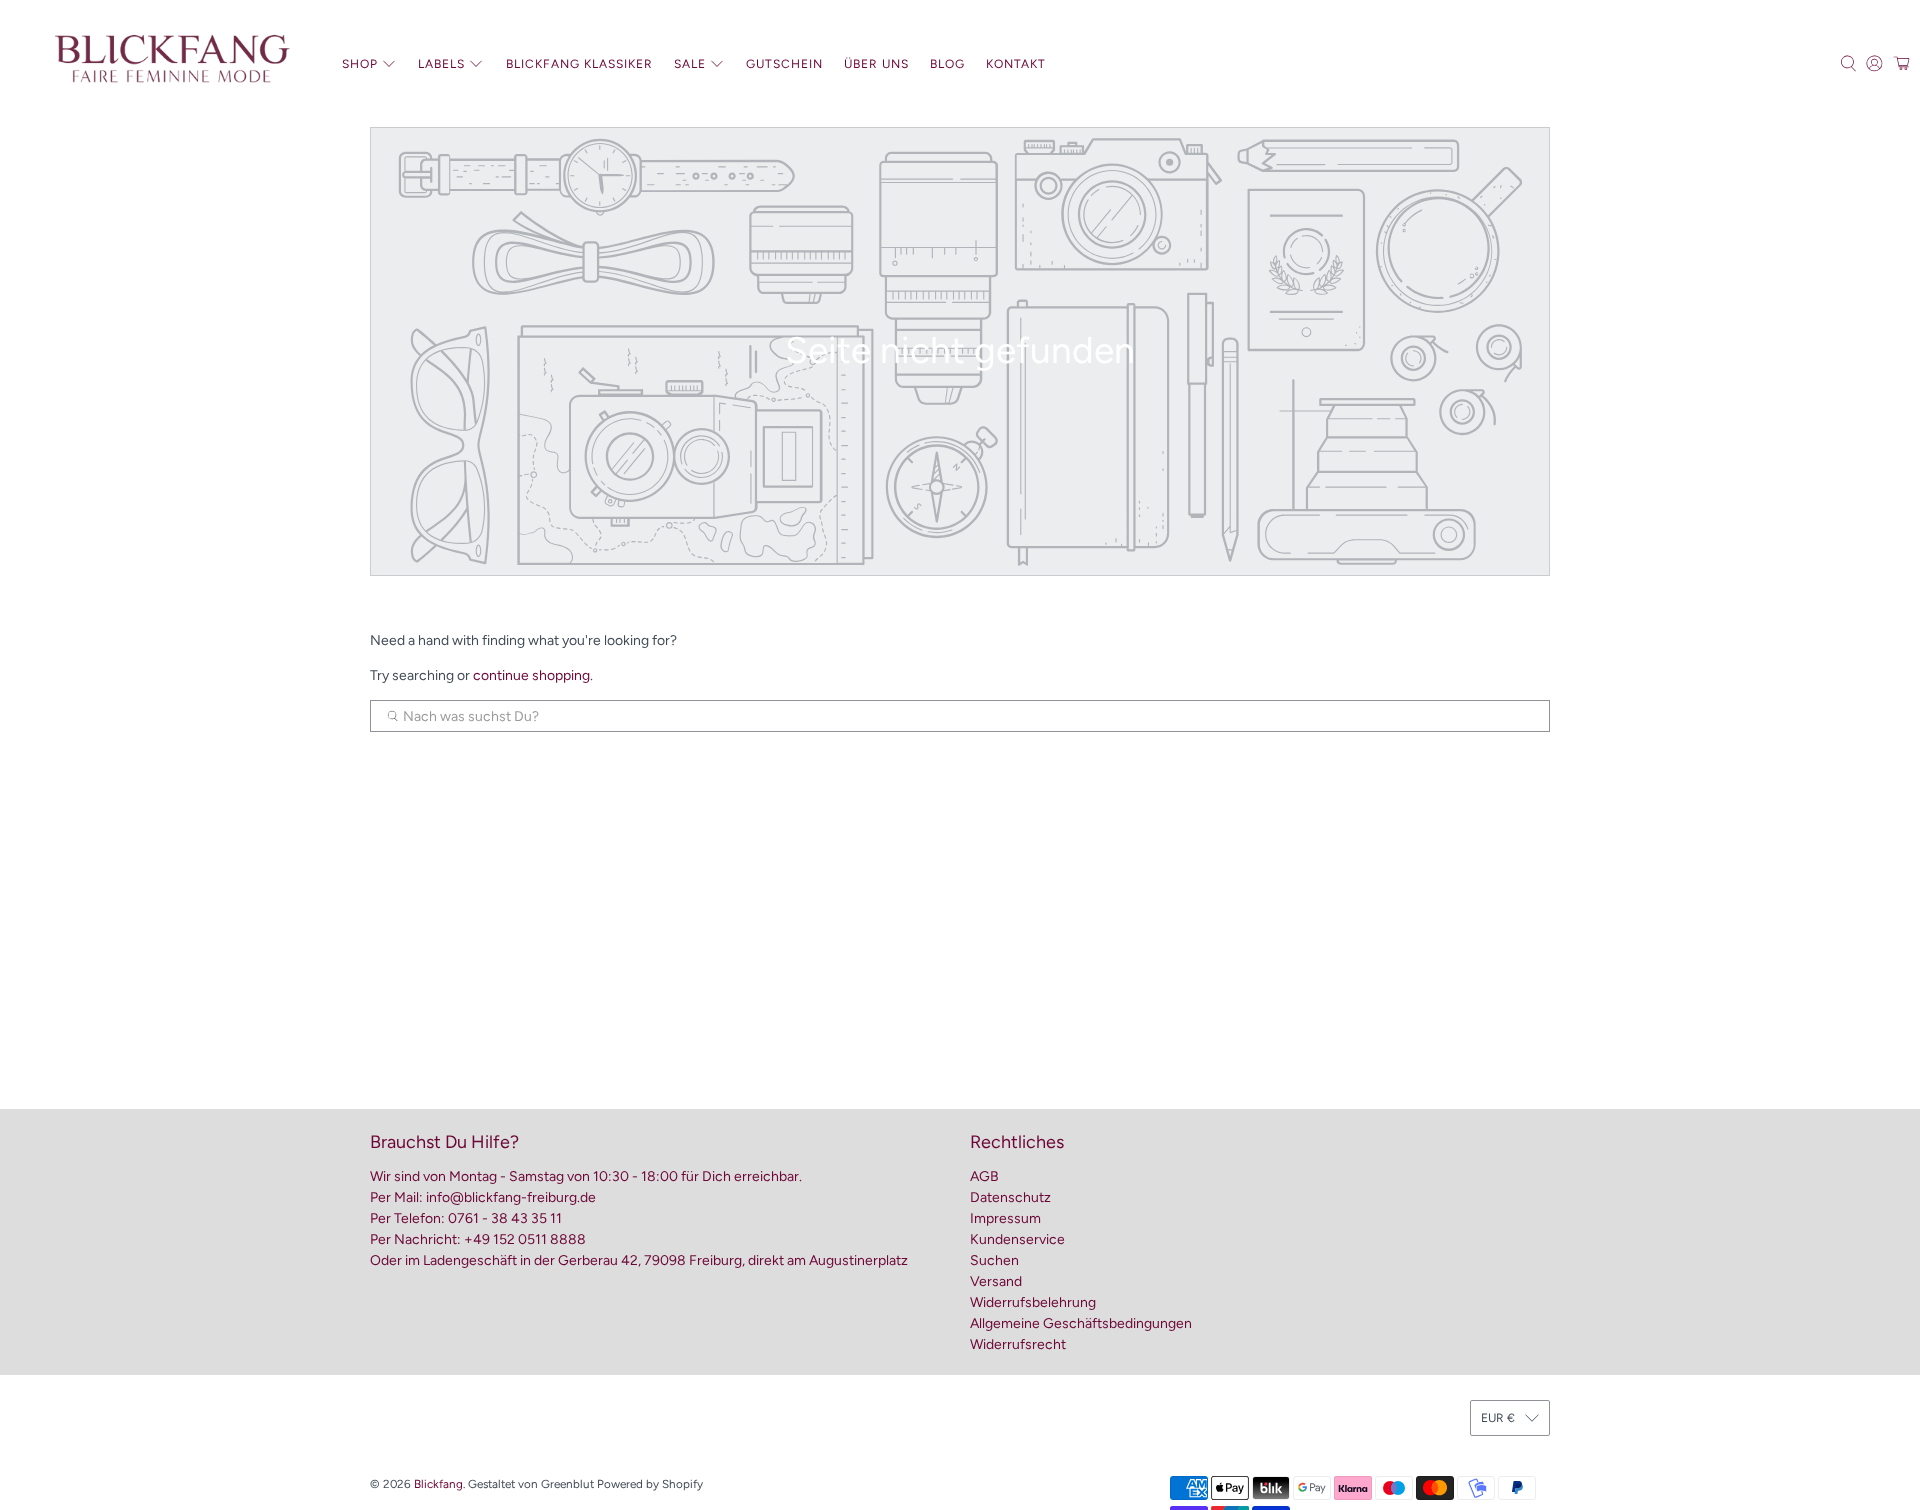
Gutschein (784, 64)
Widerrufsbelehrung (1033, 1302)
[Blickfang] (171, 64)
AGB (984, 1176)
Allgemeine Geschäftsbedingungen (1081, 1323)
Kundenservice (1017, 1239)
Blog (947, 64)
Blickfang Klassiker (579, 64)
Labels (441, 64)
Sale (690, 64)
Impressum (1005, 1218)
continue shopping (531, 675)
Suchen (994, 1260)
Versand (996, 1281)
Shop (360, 64)
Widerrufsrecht (1018, 1344)
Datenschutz (1010, 1197)
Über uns (876, 64)
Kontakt (1016, 64)
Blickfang (438, 1484)
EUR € (1498, 1418)
